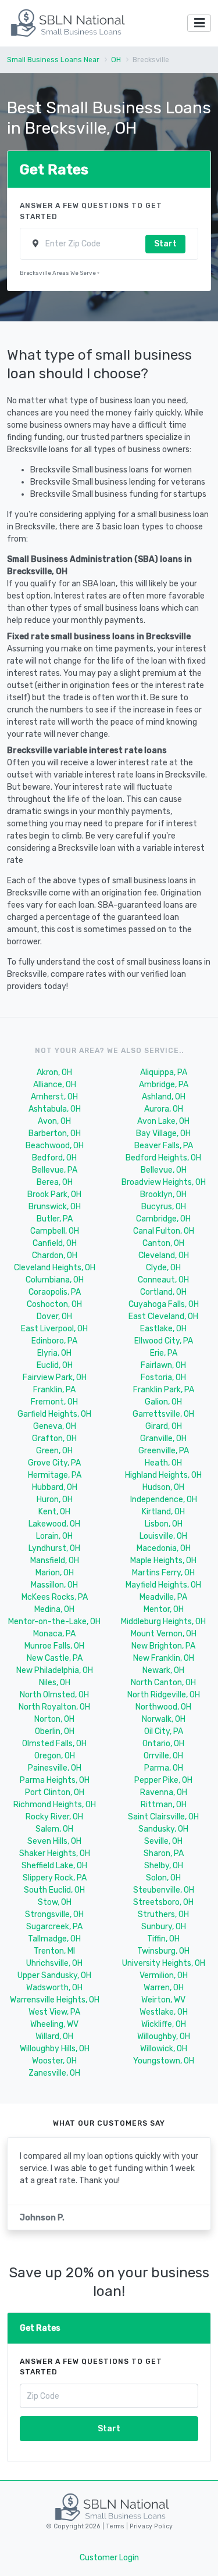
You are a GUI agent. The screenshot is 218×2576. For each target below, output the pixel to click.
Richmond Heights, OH (55, 1805)
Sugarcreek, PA (54, 1927)
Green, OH (54, 1451)
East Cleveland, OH (163, 1316)
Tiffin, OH (163, 1939)
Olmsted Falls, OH (54, 1744)
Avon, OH (54, 1121)
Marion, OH (55, 1573)
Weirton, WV (163, 2000)
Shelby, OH (164, 1866)
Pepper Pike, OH (163, 1780)
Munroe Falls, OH (54, 1646)
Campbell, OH (55, 1231)
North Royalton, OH (54, 1707)
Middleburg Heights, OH (163, 1622)
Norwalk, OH (164, 1719)
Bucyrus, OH (164, 1207)
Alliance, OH (55, 1085)
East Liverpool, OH (54, 1329)
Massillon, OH (54, 1585)
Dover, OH (54, 1316)
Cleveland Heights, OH (55, 1268)
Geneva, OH (55, 1426)
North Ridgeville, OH (164, 1695)
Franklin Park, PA (164, 1390)
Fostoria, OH (163, 1377)
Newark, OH (163, 1670)
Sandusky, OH (163, 1829)
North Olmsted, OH (54, 1695)
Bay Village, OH (163, 1133)
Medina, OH (54, 1609)
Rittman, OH (164, 1805)
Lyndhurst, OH (54, 1548)
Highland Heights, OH (163, 1475)
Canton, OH (163, 1243)
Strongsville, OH (54, 1914)
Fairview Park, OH (55, 1377)
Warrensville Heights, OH (55, 2000)
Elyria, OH (54, 1353)
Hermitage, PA (55, 1475)
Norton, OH (54, 1719)
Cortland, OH (163, 1292)
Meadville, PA (163, 1597)
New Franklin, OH (164, 1658)
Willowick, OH (164, 2049)
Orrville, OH (163, 1756)
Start (165, 244)
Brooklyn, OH (163, 1194)
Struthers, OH (163, 1914)
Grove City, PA (54, 1463)
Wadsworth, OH (54, 1988)
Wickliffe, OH (164, 2024)
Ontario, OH (163, 1744)
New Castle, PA (55, 1658)
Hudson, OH (163, 1487)
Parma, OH (164, 1768)
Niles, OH (55, 1683)
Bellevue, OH (164, 1170)
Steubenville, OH (164, 1890)
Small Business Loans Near (53, 60)
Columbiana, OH (55, 1280)
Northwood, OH (163, 1707)
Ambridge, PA (164, 1085)
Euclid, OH (55, 1365)
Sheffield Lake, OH (54, 1866)
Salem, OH (54, 1829)
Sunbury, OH (164, 1927)
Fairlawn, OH (163, 1365)
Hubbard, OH (55, 1487)
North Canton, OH (163, 1683)
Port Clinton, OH (55, 1792)
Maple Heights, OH (163, 1561)
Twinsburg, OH (163, 1951)
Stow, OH (55, 1902)
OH (116, 60)
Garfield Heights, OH (54, 1414)
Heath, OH (163, 1463)
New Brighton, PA (163, 1646)
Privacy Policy (150, 2526)
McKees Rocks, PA (55, 1597)
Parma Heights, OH (55, 1780)
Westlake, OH (164, 2012)
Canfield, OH (55, 1243)
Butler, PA (55, 1219)
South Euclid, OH (54, 1890)
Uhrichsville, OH (54, 1963)
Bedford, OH (54, 1158)
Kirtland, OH (163, 1512)
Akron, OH (54, 1072)
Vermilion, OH (164, 1975)
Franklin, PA (54, 1390)
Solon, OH (163, 1878)
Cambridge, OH (163, 1219)
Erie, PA (164, 1353)
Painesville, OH (55, 1768)
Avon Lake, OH (163, 1121)
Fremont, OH (54, 1402)
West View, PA (54, 2012)
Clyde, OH (163, 1268)
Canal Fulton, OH (164, 1231)
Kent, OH (54, 1512)
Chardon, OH (55, 1255)
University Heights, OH (164, 1963)
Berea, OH (55, 1182)
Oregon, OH (55, 1756)
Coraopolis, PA (55, 1292)
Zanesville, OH (54, 2073)
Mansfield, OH (55, 1561)
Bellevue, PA (55, 1170)
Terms (116, 2526)
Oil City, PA (164, 1731)
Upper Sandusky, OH (54, 1975)
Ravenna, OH (164, 1792)
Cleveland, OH (164, 1255)
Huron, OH (55, 1500)
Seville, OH (163, 1841)
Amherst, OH (54, 1097)
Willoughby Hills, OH (55, 2049)
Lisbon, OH (164, 1524)
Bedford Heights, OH (163, 1158)
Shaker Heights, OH (55, 1853)
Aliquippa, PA (164, 1072)
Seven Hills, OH (54, 1841)
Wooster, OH (54, 2061)
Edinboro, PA (54, 1341)
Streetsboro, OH (163, 1902)
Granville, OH (163, 1439)
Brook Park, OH (54, 1194)
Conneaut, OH (163, 1280)
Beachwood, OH (55, 1146)
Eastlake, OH (163, 1329)
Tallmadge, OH (54, 1939)
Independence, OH (164, 1500)
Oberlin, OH (55, 1731)
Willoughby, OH (164, 2036)
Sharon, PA (164, 1853)
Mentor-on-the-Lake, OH (54, 1622)
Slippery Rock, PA (55, 1878)
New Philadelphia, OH (55, 1670)
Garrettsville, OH (163, 1414)
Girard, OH (164, 1426)
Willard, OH (54, 2036)
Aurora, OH (164, 1109)
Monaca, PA (54, 1634)
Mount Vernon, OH (164, 1634)
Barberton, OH (55, 1133)
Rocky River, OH (54, 1817)
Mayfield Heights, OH (163, 1585)
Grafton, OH (54, 1439)
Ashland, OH (164, 1097)
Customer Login (109, 2558)
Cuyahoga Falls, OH (164, 1304)
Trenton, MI (54, 1951)
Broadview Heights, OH (164, 1182)
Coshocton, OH (54, 1304)
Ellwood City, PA (164, 1341)
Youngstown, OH (164, 2061)
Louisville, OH (163, 1536)
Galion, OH (163, 1402)
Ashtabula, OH (55, 1109)
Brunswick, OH (55, 1207)
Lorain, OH (54, 1536)
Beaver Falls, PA (164, 1146)
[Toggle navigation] (199, 24)
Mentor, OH (164, 1609)
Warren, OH (164, 1988)
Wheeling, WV (54, 2024)
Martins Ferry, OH (163, 1573)
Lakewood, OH (54, 1524)
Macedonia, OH (164, 1548)
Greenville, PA (164, 1451)
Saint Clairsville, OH (163, 1817)
